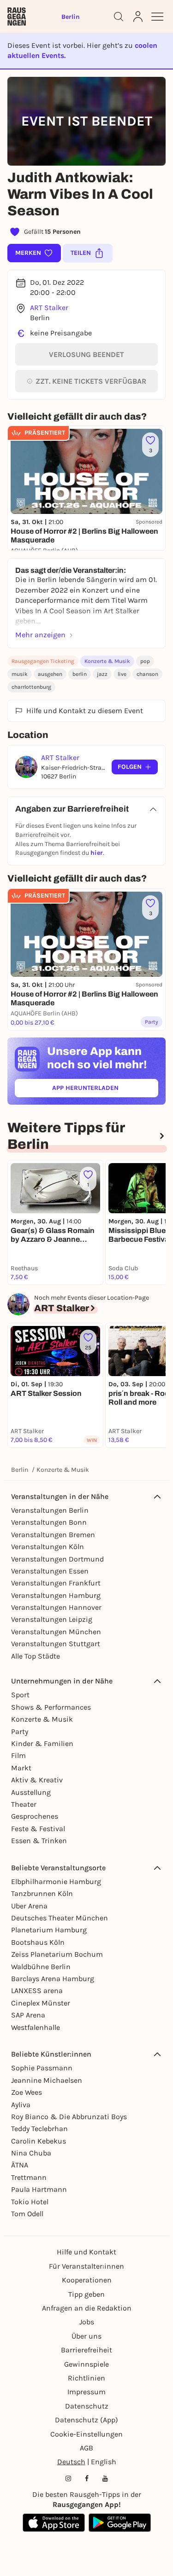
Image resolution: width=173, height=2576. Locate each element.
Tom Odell (27, 2214)
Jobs (87, 2322)
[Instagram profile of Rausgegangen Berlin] (68, 2478)
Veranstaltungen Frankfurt (56, 1583)
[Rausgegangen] (17, 17)
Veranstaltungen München (56, 1632)
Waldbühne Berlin (41, 1967)
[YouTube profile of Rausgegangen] (105, 2478)
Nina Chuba (31, 2153)
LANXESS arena (37, 1991)
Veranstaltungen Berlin (50, 1510)
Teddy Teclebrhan (39, 2129)
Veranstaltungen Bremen (53, 1535)
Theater (24, 1804)
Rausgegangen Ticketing (43, 661)
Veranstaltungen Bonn (49, 1522)
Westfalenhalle (36, 2027)
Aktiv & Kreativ (37, 1780)
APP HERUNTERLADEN (105, 1090)
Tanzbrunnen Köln (42, 1893)
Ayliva (21, 2105)
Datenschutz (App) (86, 2420)
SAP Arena (28, 2015)
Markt (21, 1768)
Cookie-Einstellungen (86, 2434)
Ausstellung (31, 1792)
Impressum (86, 2392)
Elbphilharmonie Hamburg (56, 1882)
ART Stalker (49, 308)
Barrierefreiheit (86, 2350)
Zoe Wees (27, 2092)
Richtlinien (86, 2378)
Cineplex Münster (41, 2003)
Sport (20, 1695)
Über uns (86, 2336)
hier (97, 853)
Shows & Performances (51, 1707)
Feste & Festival (38, 1829)
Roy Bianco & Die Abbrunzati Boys (69, 2117)
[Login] (138, 17)
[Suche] (119, 17)
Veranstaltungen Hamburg (56, 1595)
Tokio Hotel (30, 2202)
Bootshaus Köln (38, 1942)
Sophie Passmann (42, 2068)
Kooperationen (87, 2280)
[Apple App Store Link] (54, 2523)
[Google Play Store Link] (120, 2523)
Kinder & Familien (42, 1743)
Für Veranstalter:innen (86, 2266)
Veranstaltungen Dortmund (57, 1559)
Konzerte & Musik (107, 661)
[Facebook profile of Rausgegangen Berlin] (87, 2478)
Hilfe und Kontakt (86, 2252)
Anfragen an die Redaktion (87, 2308)
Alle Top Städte (36, 1656)
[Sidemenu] (157, 17)
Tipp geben (86, 2294)
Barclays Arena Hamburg (53, 1979)
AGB (86, 2448)
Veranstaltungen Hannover (56, 1607)
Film (18, 1755)
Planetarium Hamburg (49, 1930)
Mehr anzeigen (40, 635)
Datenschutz (87, 2406)
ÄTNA (20, 2165)
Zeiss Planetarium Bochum (57, 1954)
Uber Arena (29, 1906)
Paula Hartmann (39, 2189)
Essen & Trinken (39, 1841)
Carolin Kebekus (39, 2141)
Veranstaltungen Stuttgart (56, 1644)
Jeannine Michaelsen (47, 2080)
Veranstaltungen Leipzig (52, 1619)
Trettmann (29, 2177)
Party (20, 1732)
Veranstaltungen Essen (50, 1571)
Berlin (20, 1470)
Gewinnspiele (86, 2364)
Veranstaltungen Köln (48, 1547)
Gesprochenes (35, 1816)
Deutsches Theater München (60, 1918)
